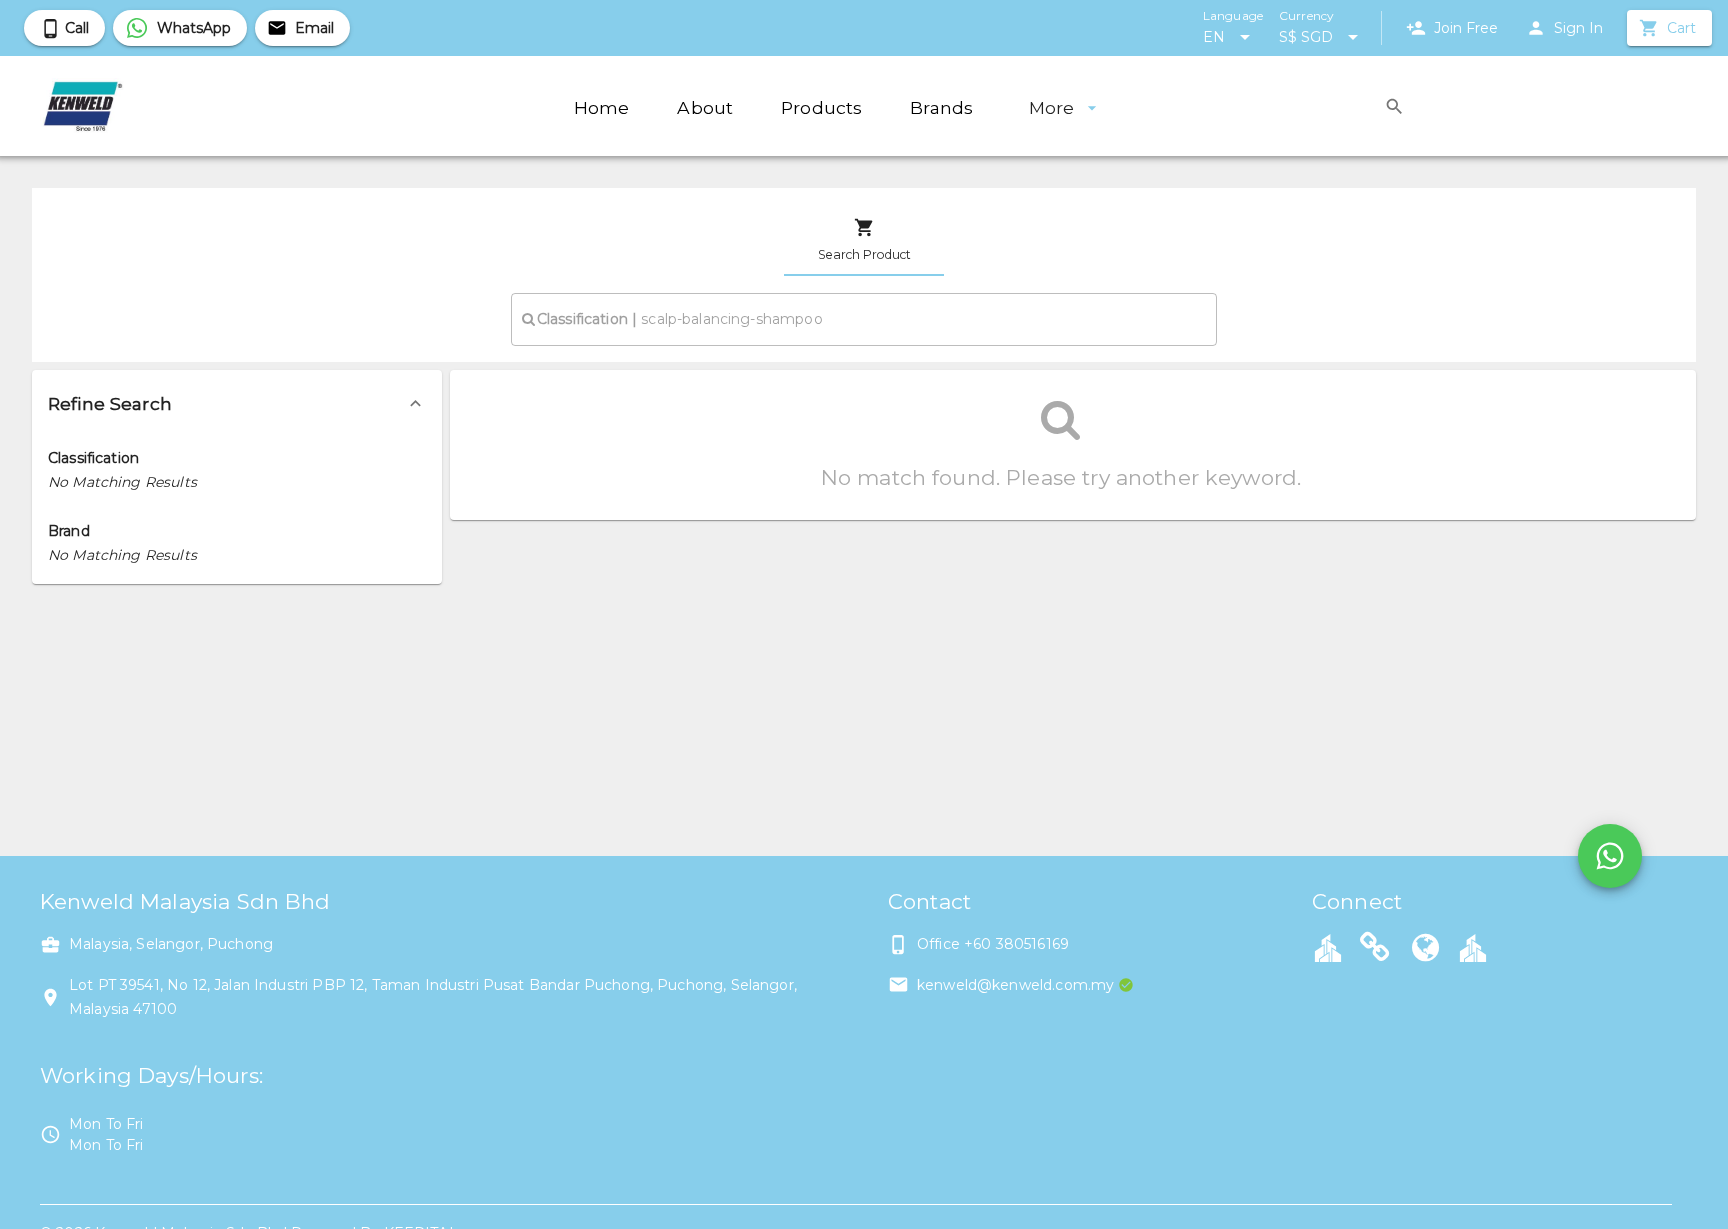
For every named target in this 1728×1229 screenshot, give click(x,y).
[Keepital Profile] (1328, 947)
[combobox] (864, 319)
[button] (237, 404)
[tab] (864, 240)
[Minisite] (1473, 947)
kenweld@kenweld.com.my (1015, 985)
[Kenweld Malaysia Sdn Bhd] (1426, 950)
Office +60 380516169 (993, 944)
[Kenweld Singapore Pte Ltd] (1375, 950)
